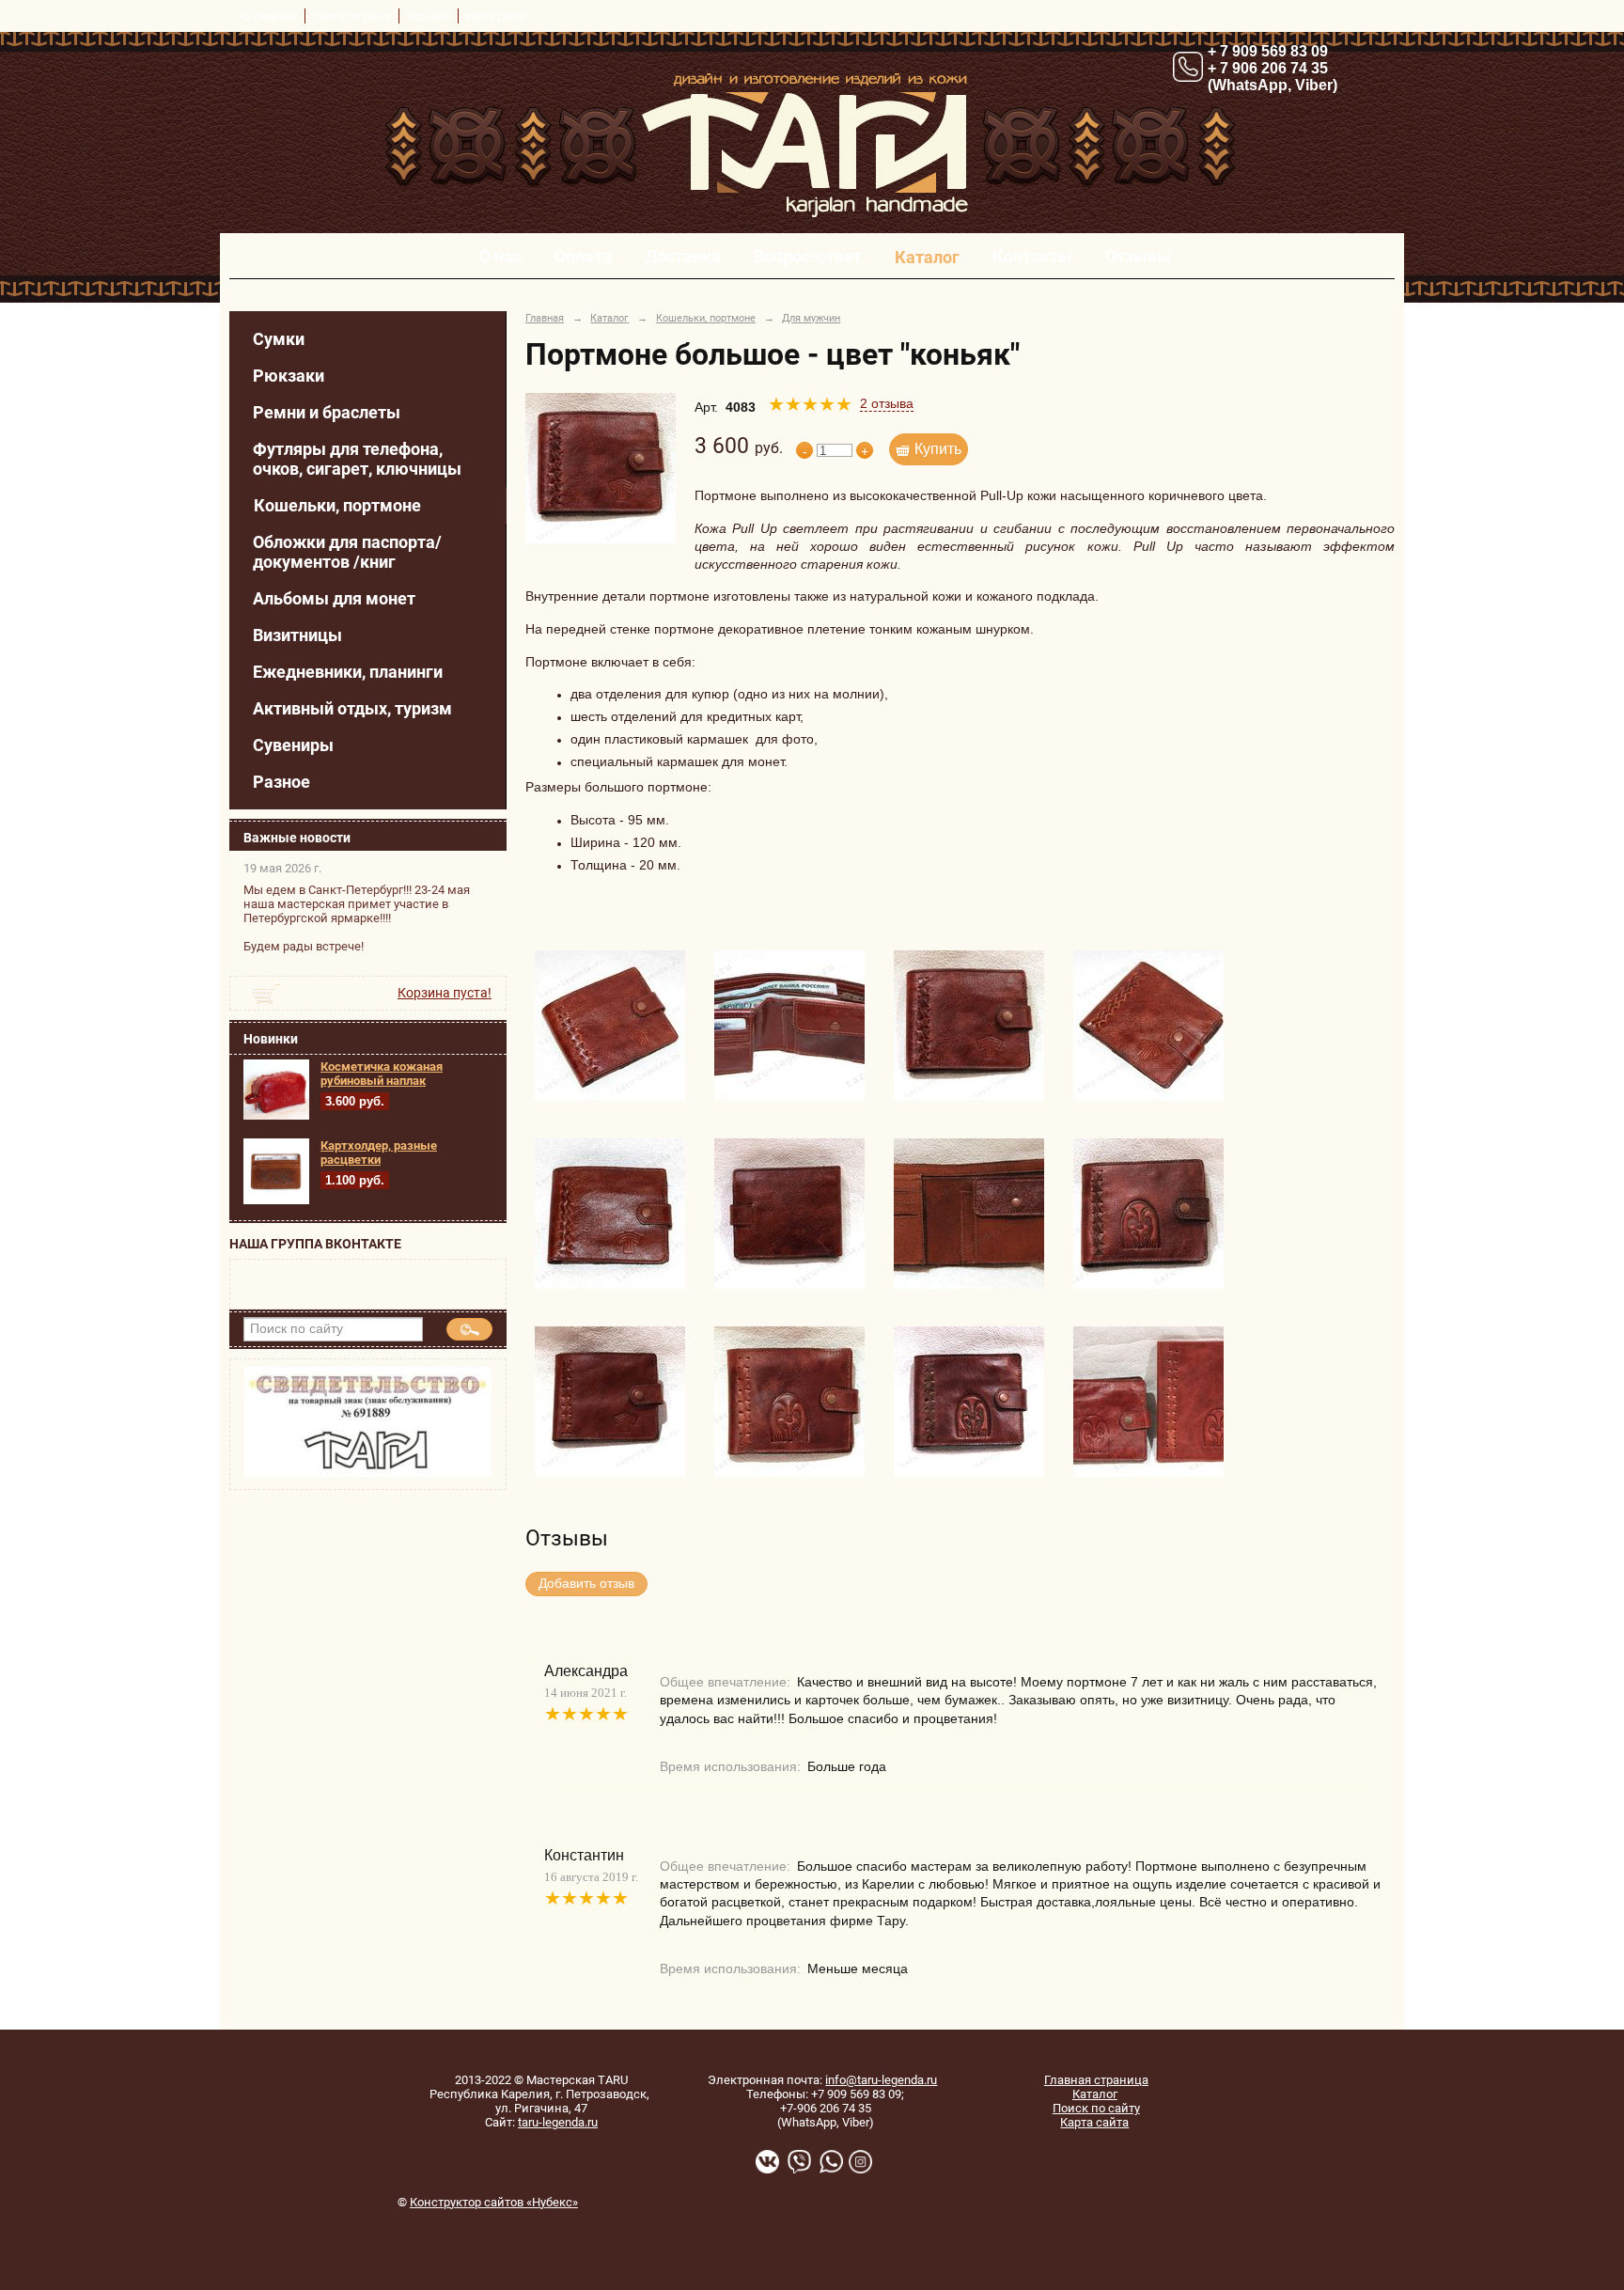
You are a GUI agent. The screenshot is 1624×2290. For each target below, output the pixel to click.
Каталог (927, 257)
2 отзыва (887, 404)
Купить (938, 449)
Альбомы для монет (334, 598)
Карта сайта (1094, 2122)
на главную (268, 16)
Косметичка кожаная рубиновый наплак (382, 1074)
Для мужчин (811, 318)
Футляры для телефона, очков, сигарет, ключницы (357, 459)
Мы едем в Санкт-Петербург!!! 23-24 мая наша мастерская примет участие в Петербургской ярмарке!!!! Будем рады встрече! (357, 918)
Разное (281, 782)
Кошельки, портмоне (337, 505)
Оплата (583, 256)
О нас (500, 256)
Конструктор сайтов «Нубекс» (494, 2202)
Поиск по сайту (1096, 2108)
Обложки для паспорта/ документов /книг (347, 552)
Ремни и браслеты (327, 412)
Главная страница (1096, 2080)
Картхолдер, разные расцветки (379, 1153)
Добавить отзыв (586, 1584)
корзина (429, 16)
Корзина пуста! (445, 993)
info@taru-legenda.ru (881, 2080)
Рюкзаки (289, 376)
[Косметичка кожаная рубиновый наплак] (276, 1116)
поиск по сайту (352, 16)
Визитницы (297, 635)
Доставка (683, 256)
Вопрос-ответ (808, 256)
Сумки (279, 339)
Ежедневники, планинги (348, 672)
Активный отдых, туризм (352, 708)
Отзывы (1138, 256)
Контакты (1032, 256)
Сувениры (293, 745)
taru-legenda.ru (558, 2122)
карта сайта (496, 16)
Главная (545, 318)
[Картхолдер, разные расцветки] (276, 1200)
